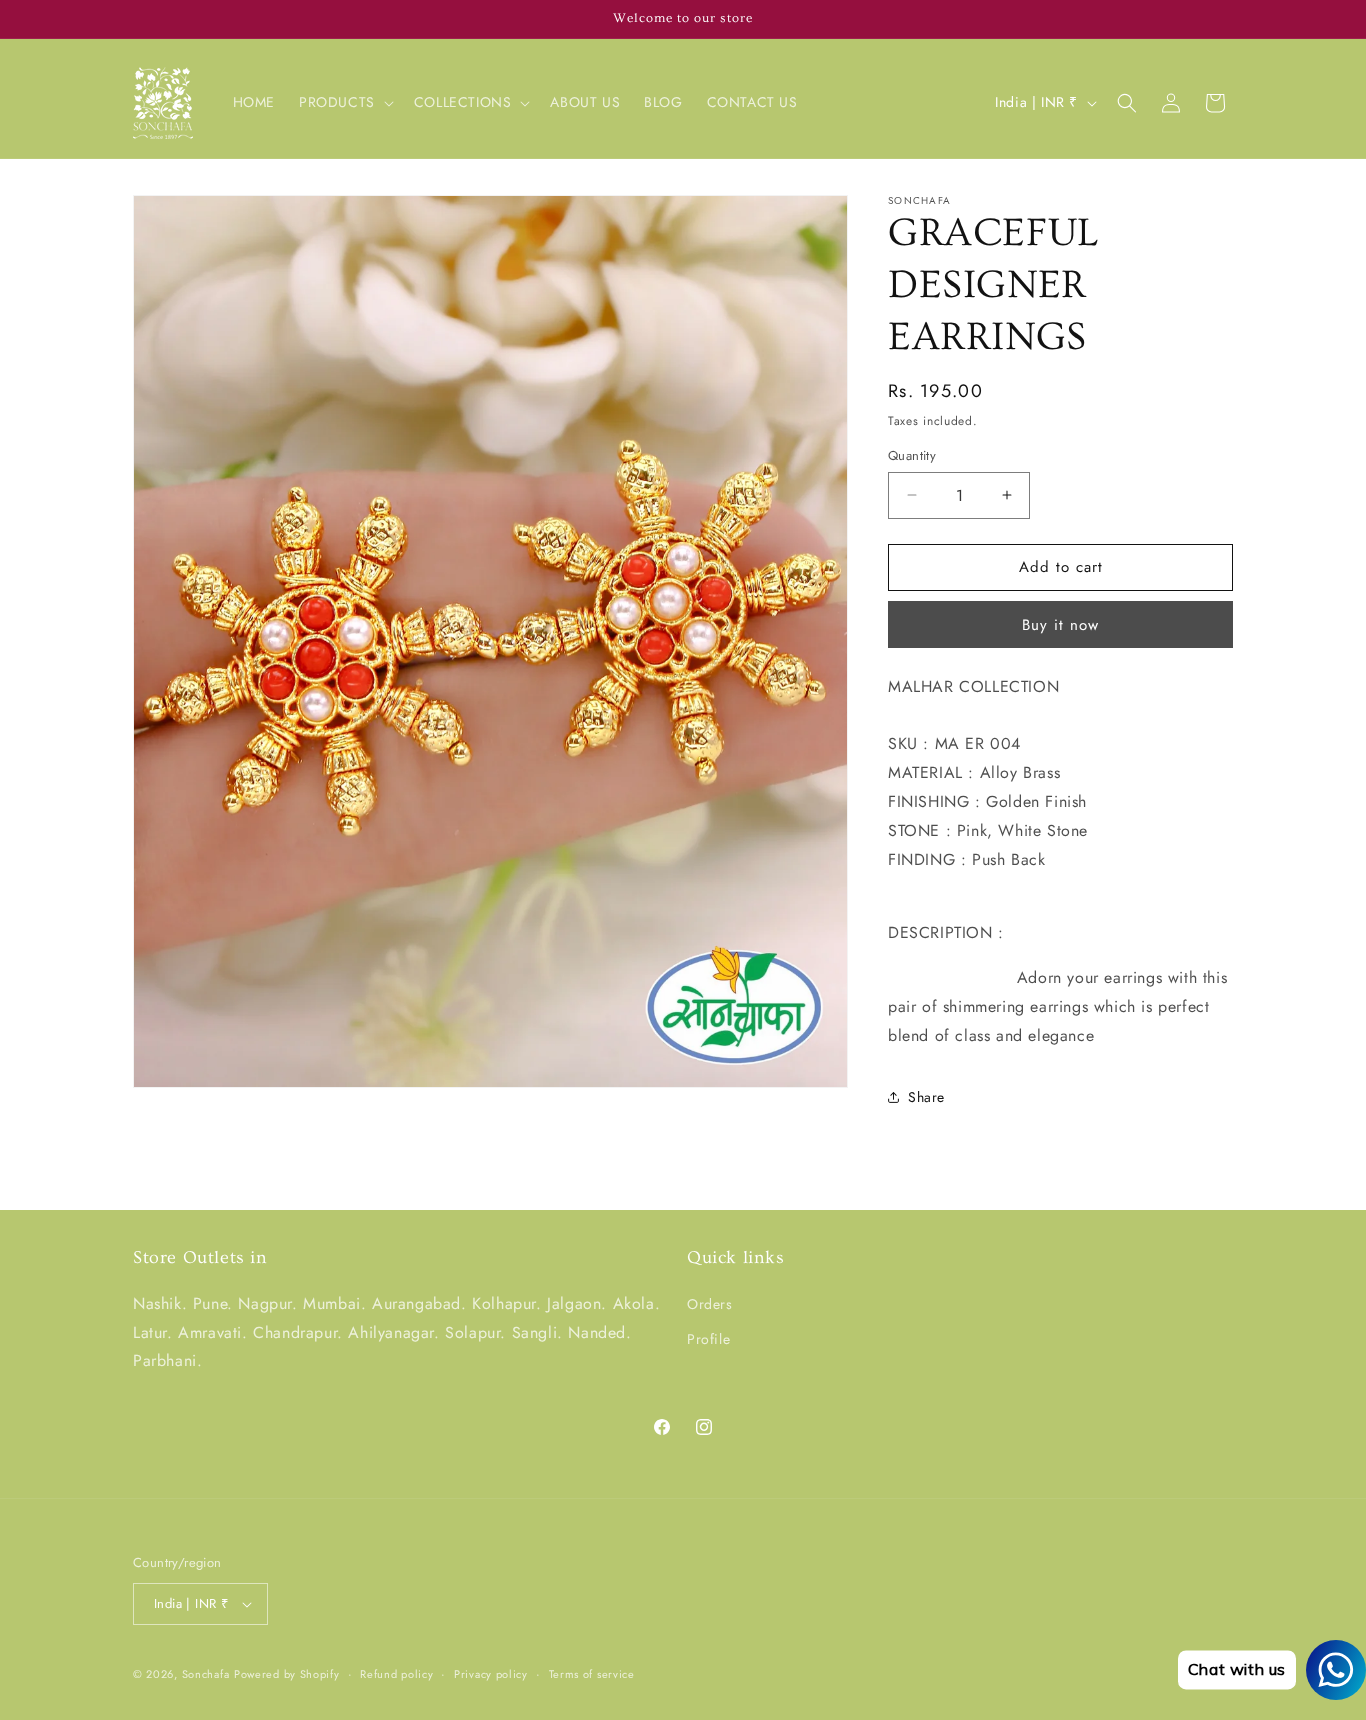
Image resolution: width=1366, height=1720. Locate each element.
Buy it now (1060, 625)
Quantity (912, 455)
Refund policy (396, 1674)
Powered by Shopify (287, 1674)
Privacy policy (491, 1674)
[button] (344, 102)
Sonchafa (206, 1674)
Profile (708, 1339)
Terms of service (592, 1674)
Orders (710, 1304)
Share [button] (926, 1097)
